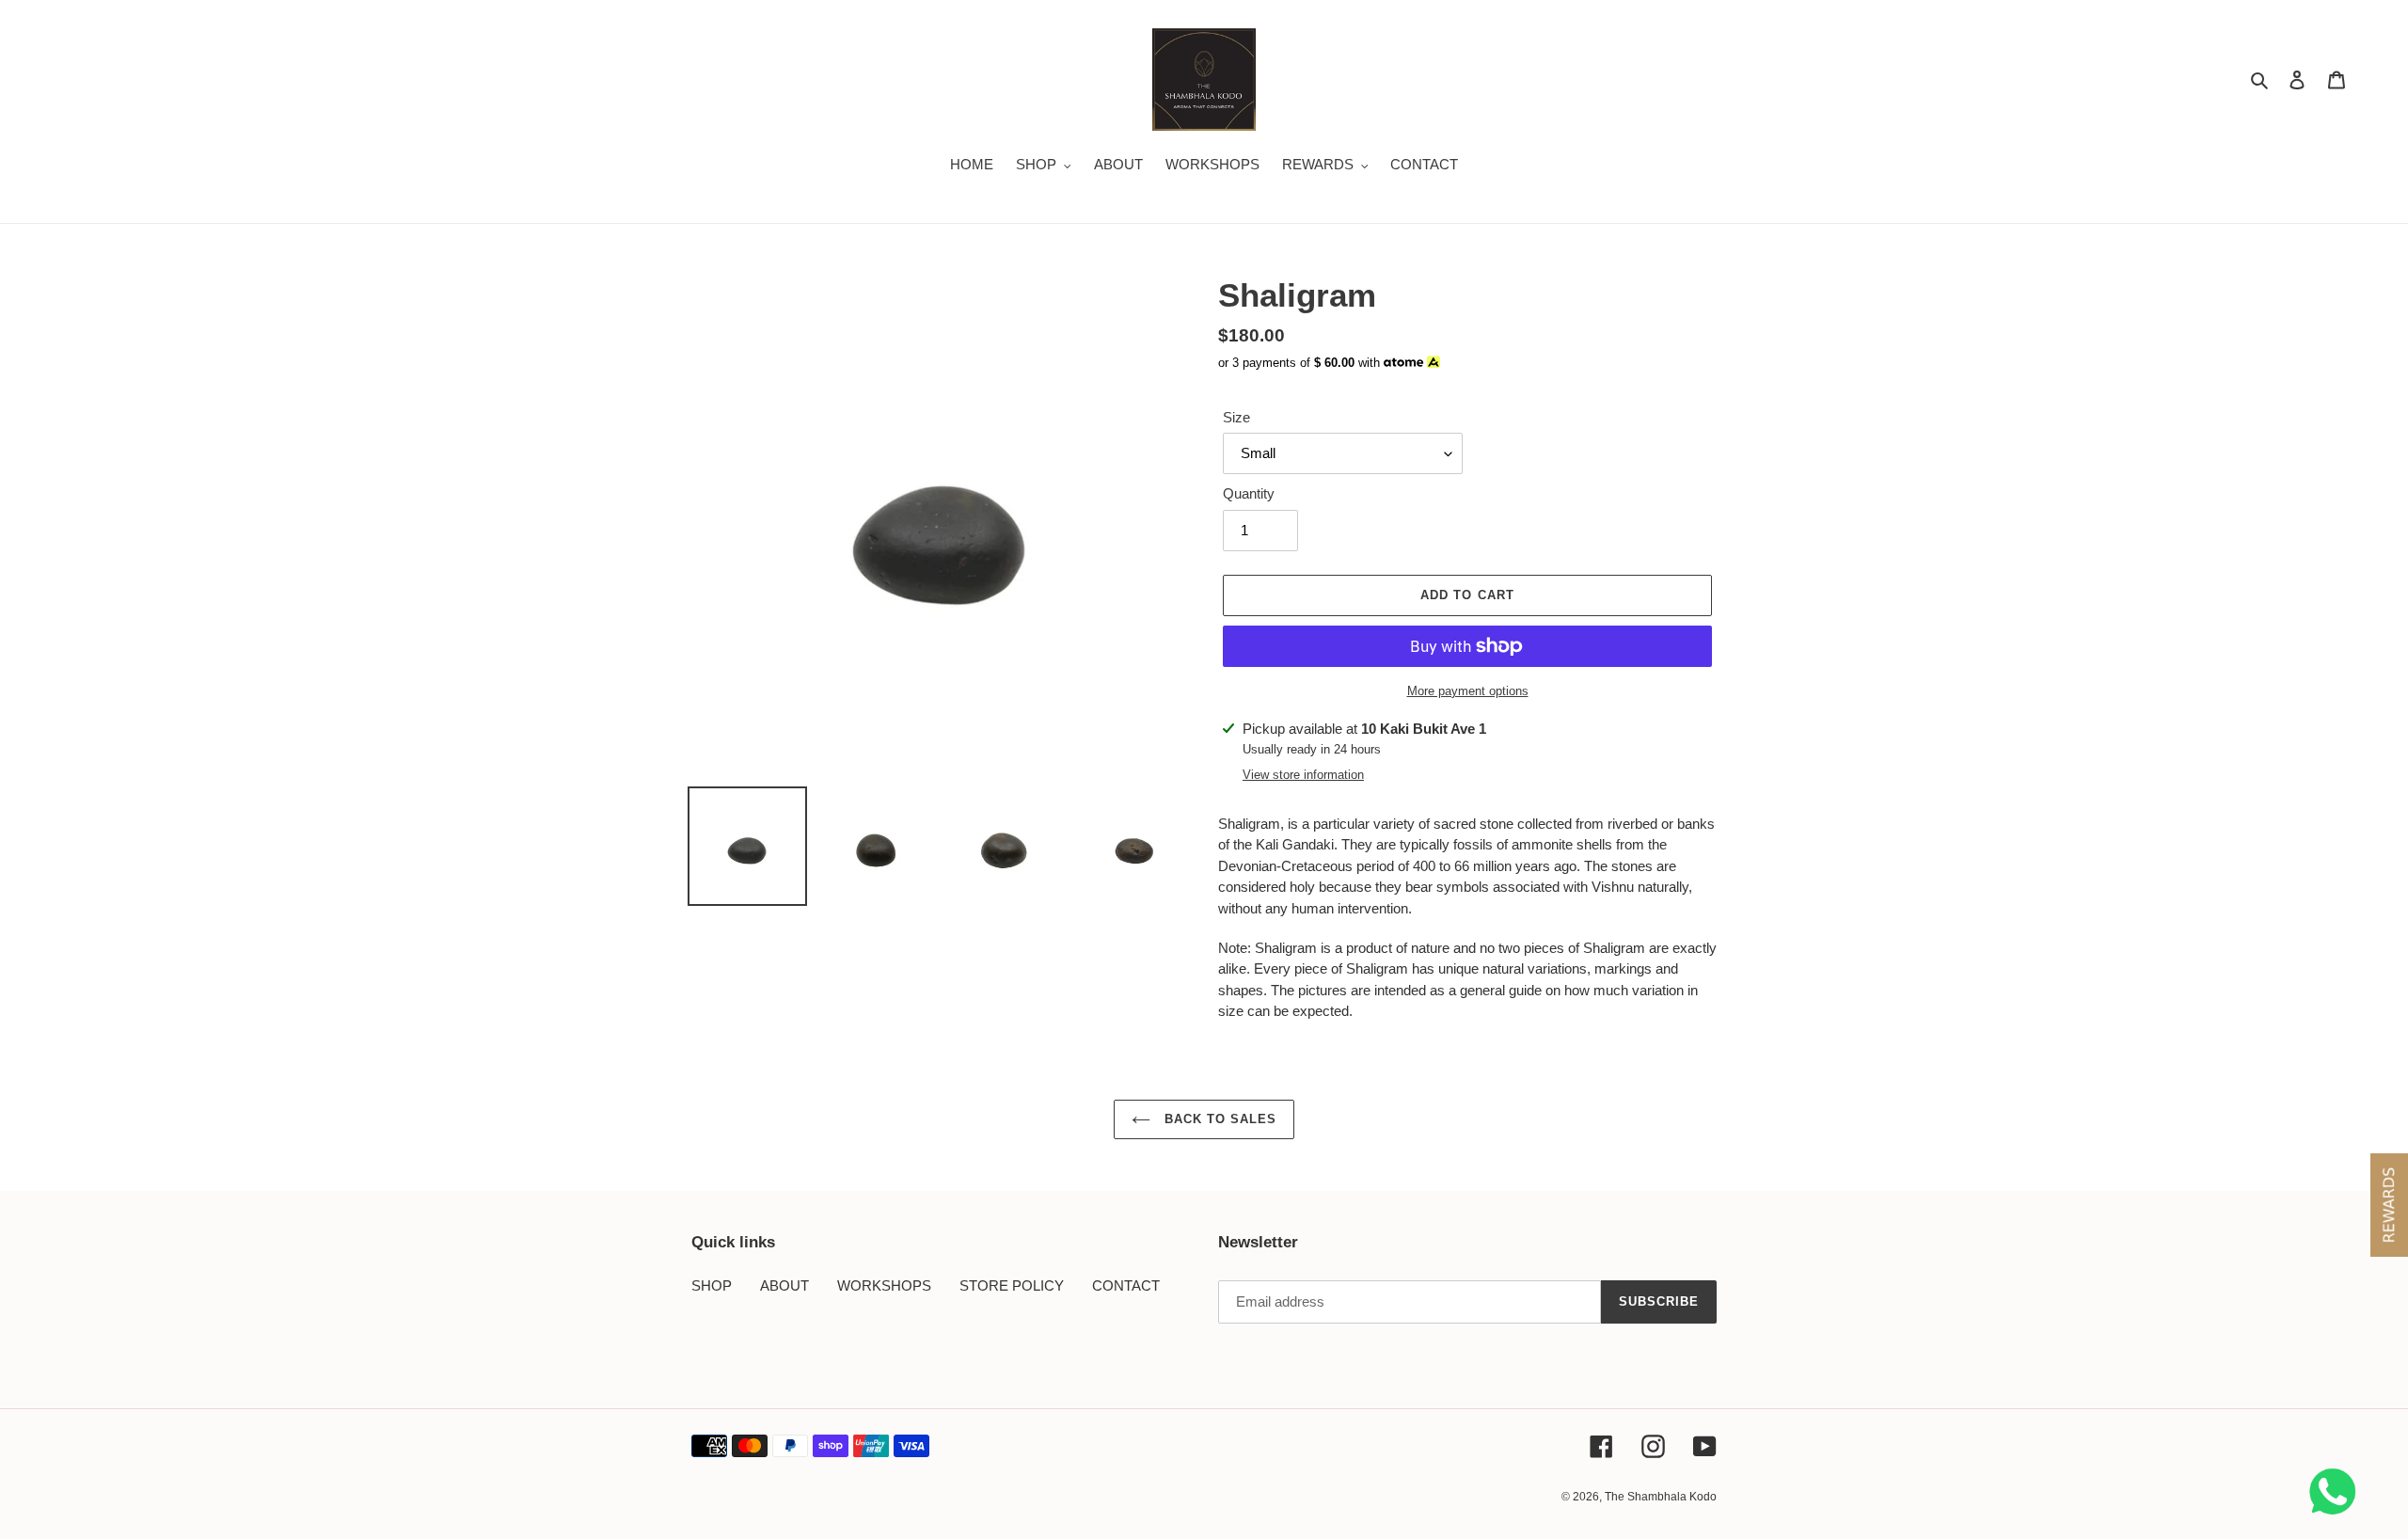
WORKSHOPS (884, 1285)
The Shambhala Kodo (1661, 1497)
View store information (1303, 775)
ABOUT (784, 1285)
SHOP (712, 1285)
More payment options (1468, 691)
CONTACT (1126, 1285)
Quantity (1249, 493)
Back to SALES (1219, 1119)
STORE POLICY (1012, 1285)
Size (1236, 417)
